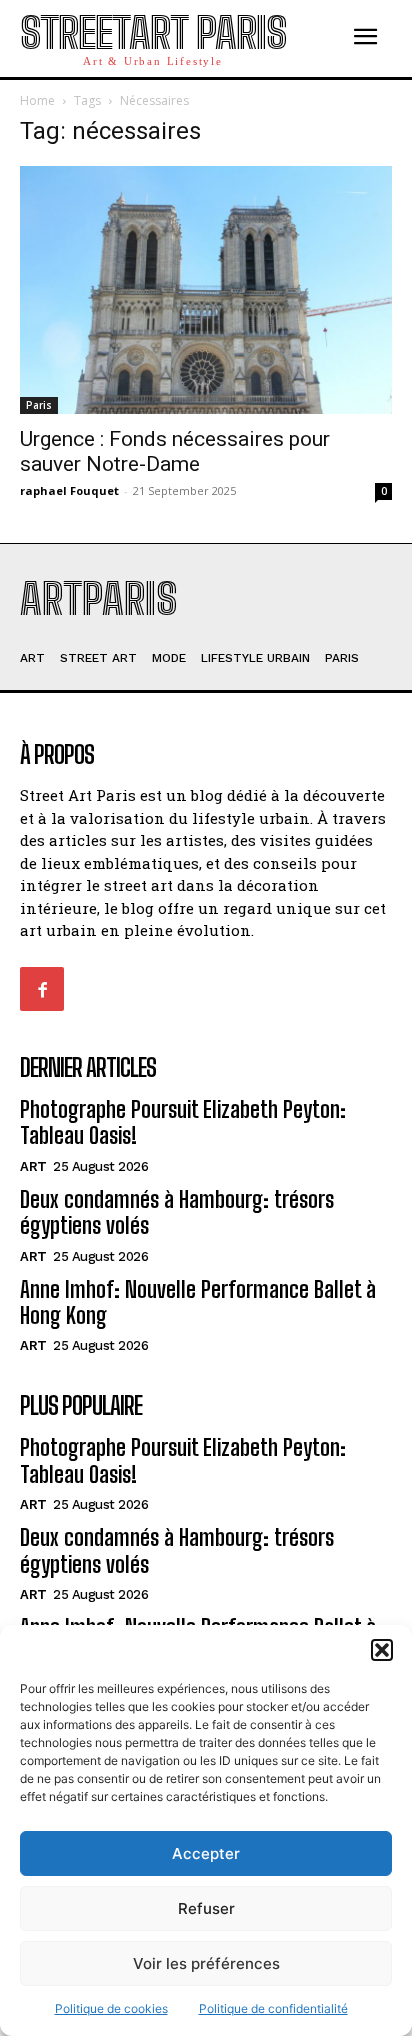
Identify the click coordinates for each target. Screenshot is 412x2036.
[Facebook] (42, 989)
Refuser (206, 1908)
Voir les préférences (206, 1963)
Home (37, 100)
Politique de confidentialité (273, 2008)
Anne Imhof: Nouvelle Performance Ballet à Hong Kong (198, 1302)
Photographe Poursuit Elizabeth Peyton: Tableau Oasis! (183, 1122)
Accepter (206, 1853)
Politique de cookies (111, 2008)
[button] (382, 1650)
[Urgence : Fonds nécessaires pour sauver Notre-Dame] (206, 290)
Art (33, 1166)
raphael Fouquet (69, 490)
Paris (39, 405)
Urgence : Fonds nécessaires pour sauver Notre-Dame (175, 451)
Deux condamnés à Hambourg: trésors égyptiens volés (177, 1212)
